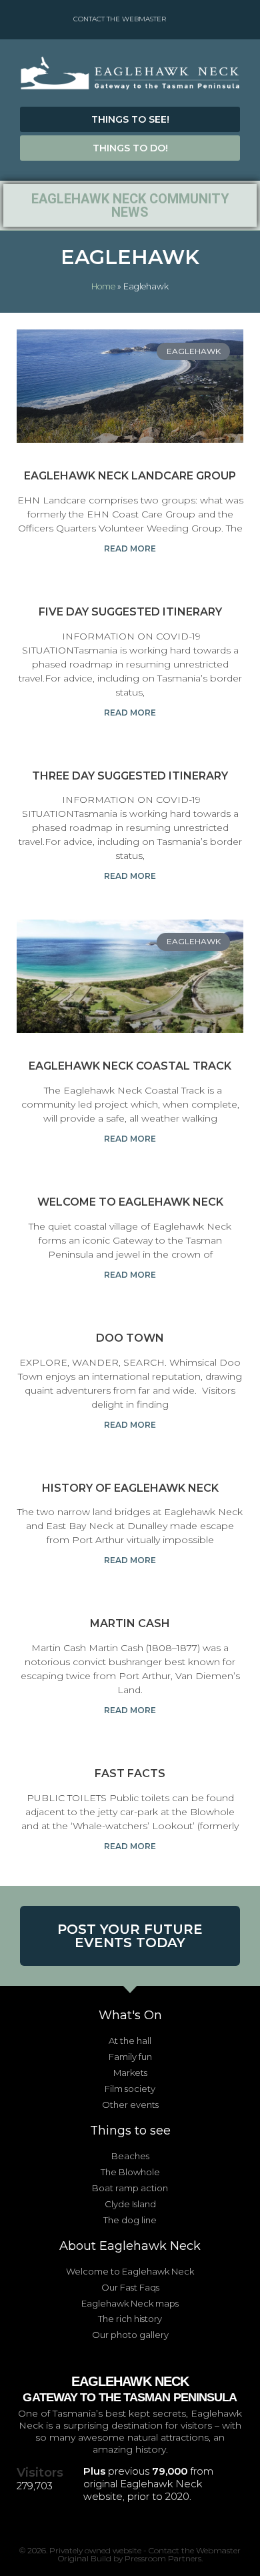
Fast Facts (130, 1773)
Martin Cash (130, 1623)
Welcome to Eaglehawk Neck (130, 1202)
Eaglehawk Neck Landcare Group (130, 476)
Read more (130, 548)
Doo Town (130, 1338)
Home (103, 286)
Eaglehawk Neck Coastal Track (130, 1066)
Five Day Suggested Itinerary (130, 612)
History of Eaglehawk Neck (130, 1488)
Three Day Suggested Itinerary (130, 776)
